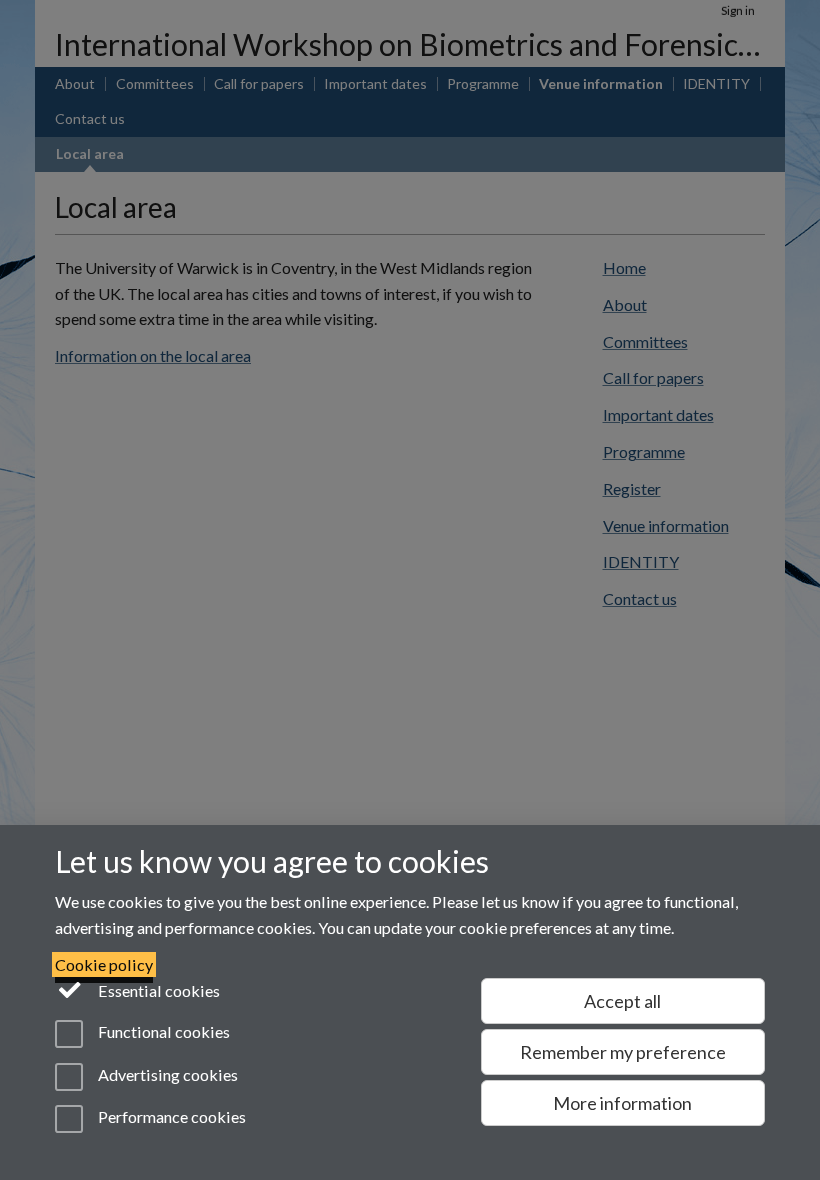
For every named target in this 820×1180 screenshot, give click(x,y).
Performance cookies (170, 1116)
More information (622, 1103)
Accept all (622, 1001)
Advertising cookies (166, 1074)
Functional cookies (162, 1032)
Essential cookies (157, 990)
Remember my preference (623, 1052)
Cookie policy (104, 964)
